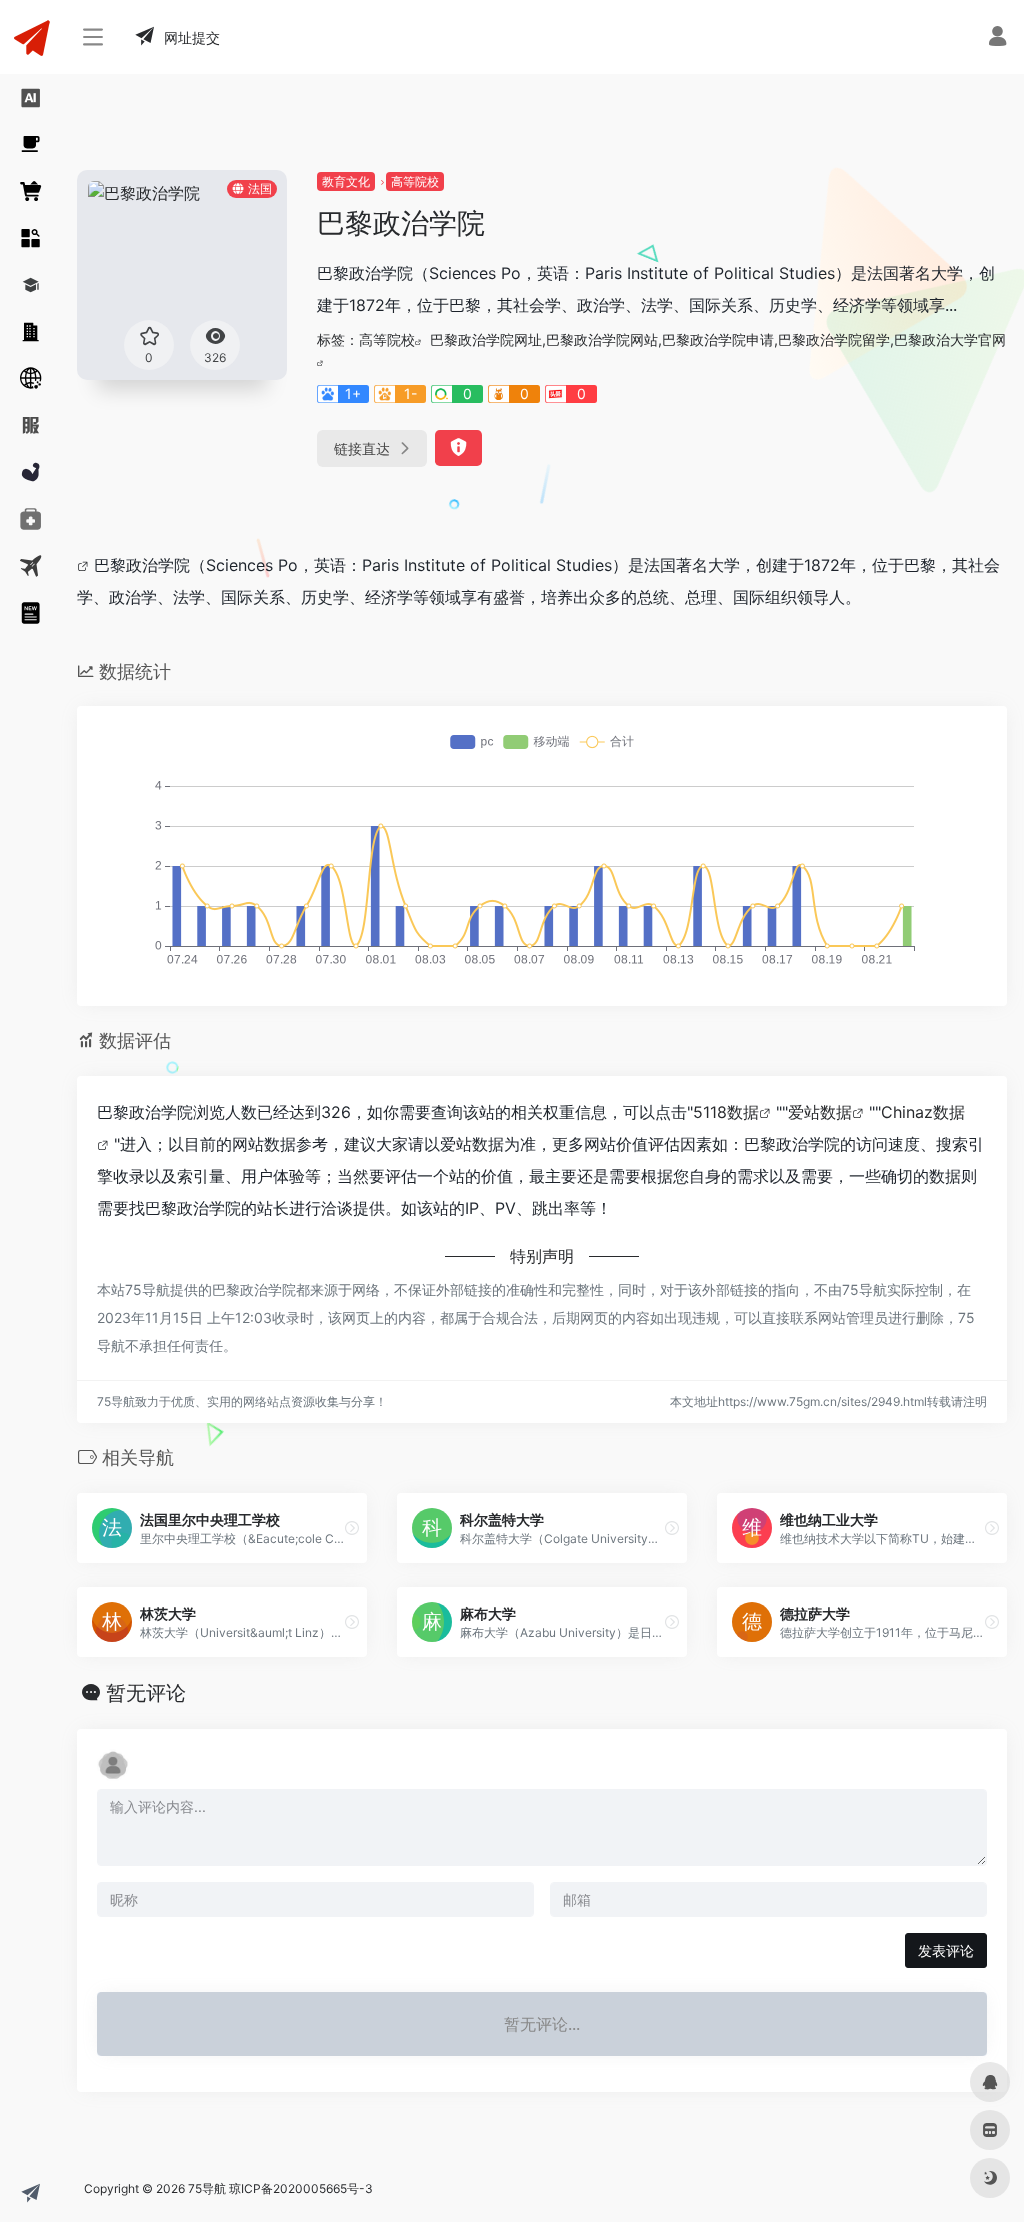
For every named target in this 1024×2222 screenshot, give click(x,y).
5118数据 (726, 1112)
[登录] (997, 38)
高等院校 (415, 181)
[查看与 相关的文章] (85, 565)
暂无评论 (146, 1693)
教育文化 (346, 181)
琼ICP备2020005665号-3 (301, 2188)
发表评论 (946, 1950)
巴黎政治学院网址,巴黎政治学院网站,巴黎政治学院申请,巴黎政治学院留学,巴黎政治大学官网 (718, 339)
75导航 (207, 2188)
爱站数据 (820, 1112)
